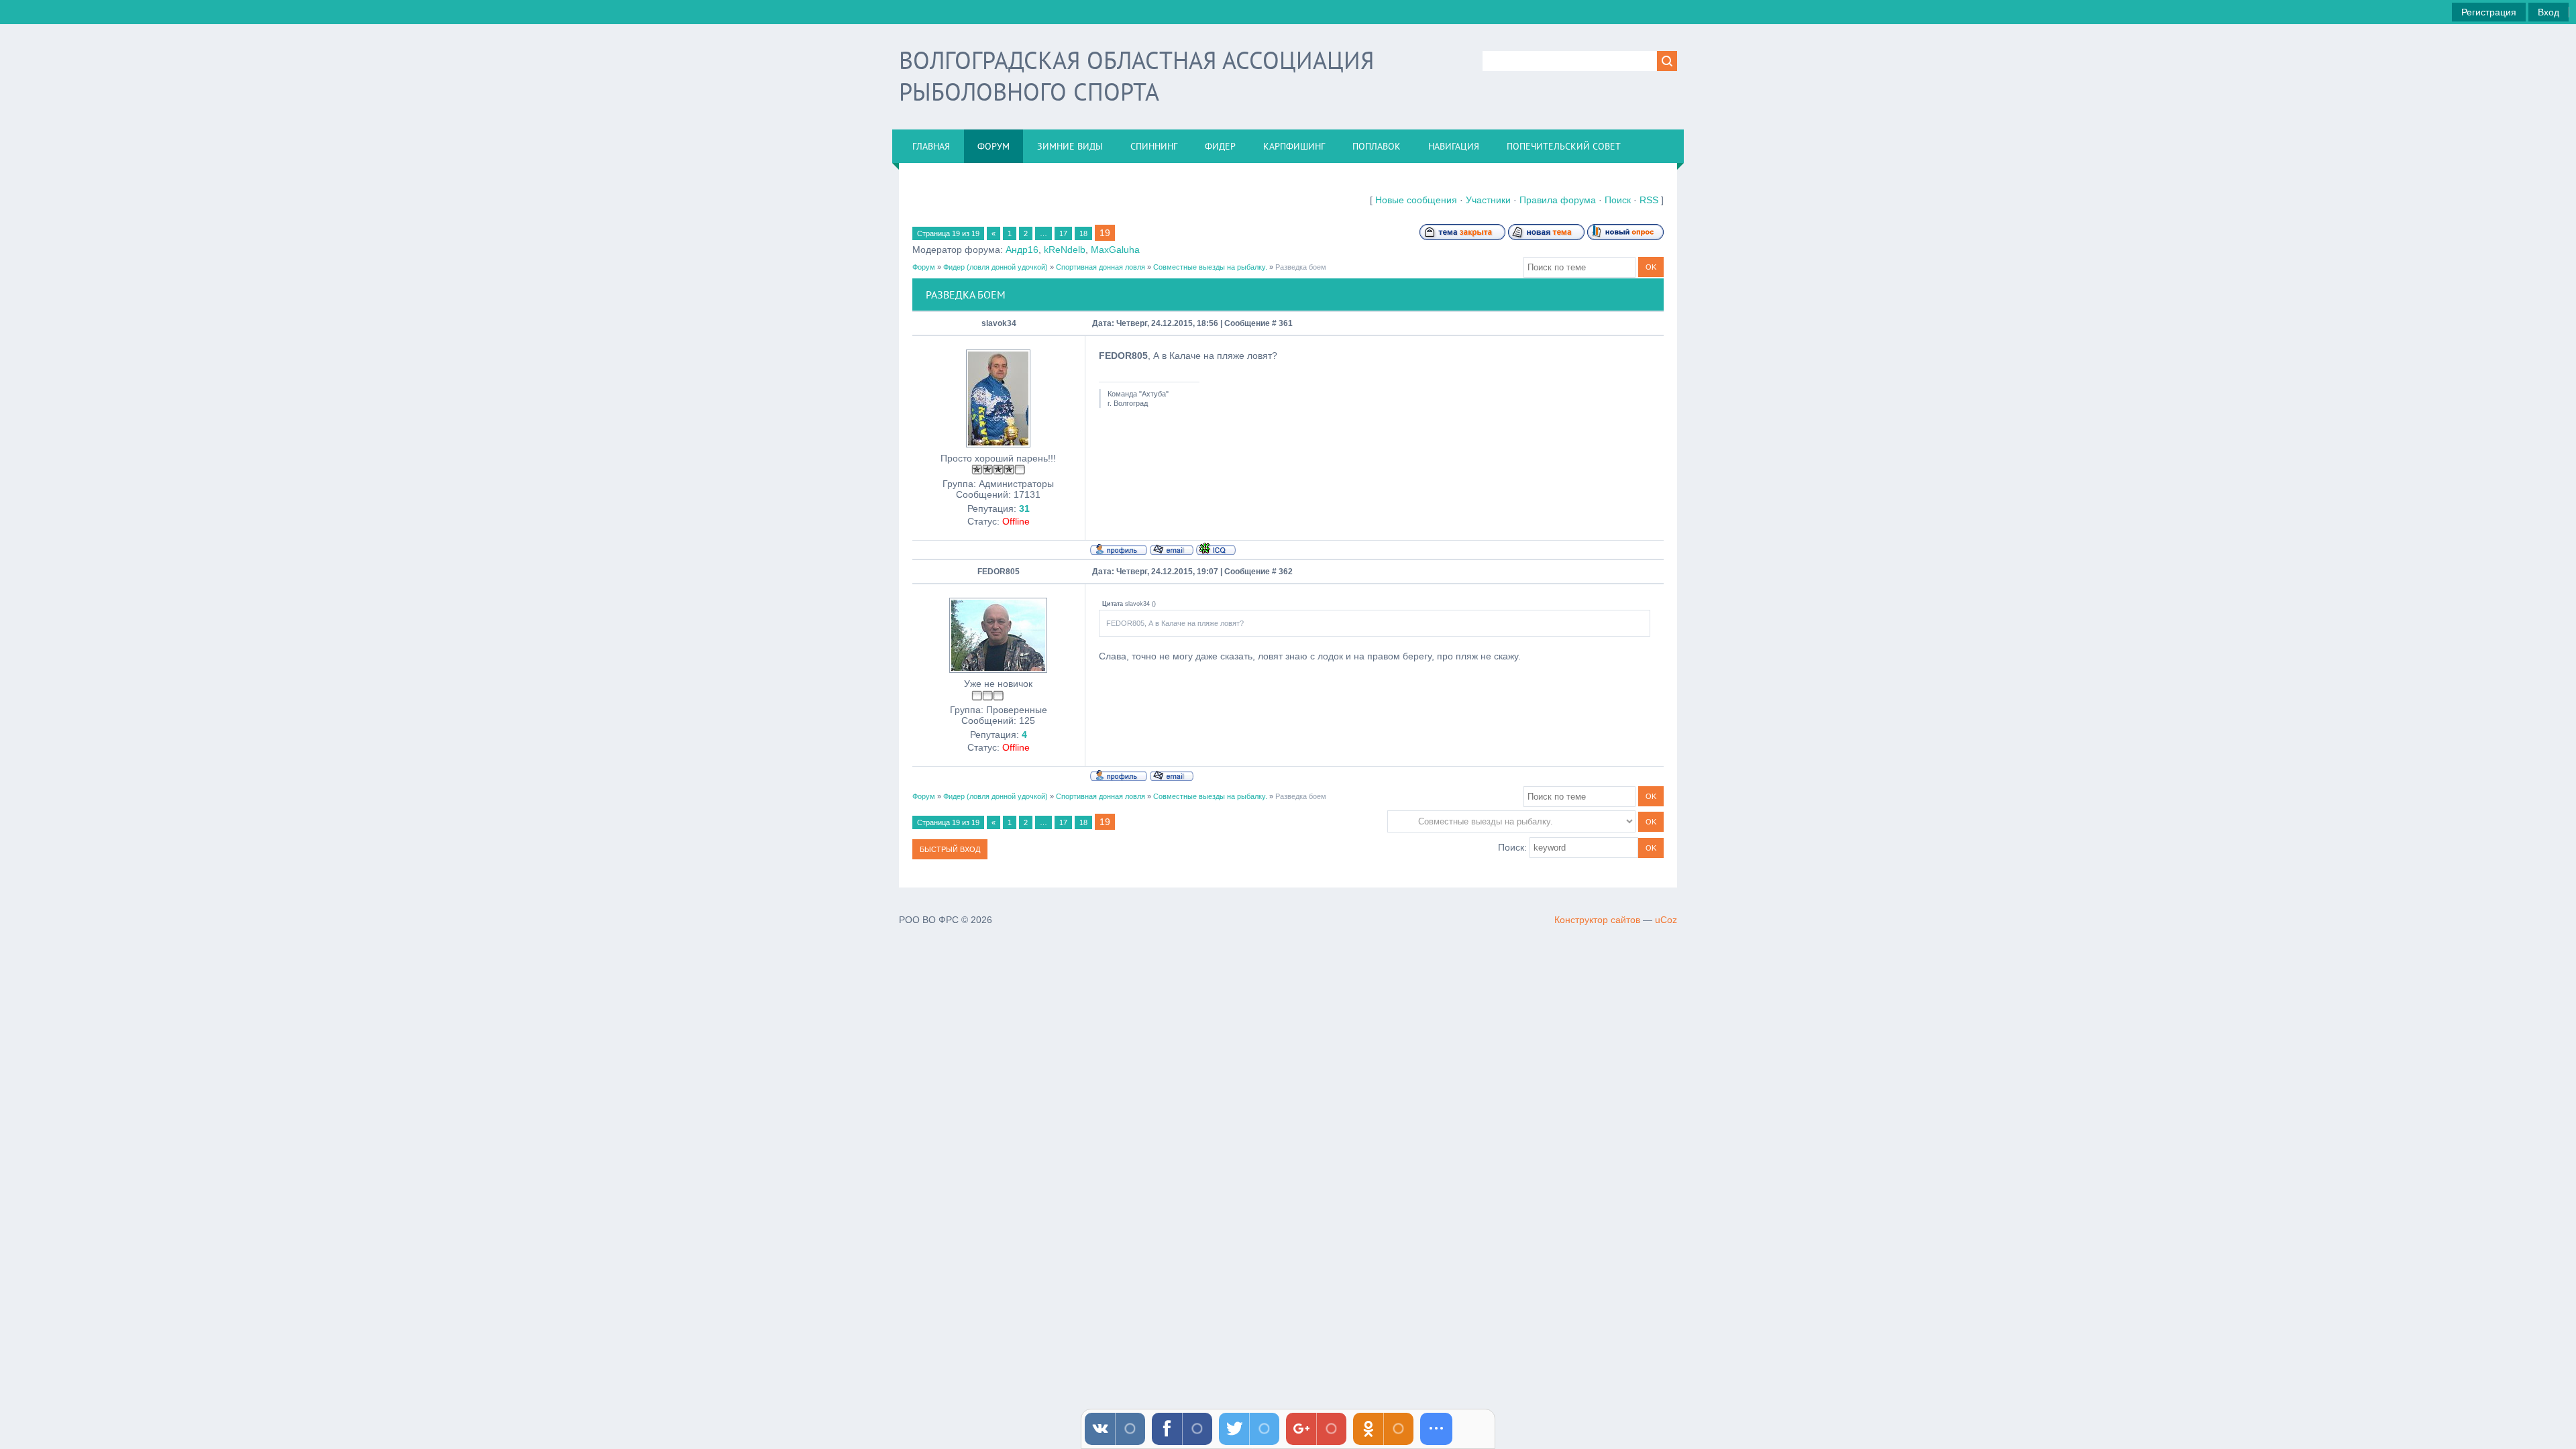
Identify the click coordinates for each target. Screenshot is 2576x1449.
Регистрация (2489, 12)
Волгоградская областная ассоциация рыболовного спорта (1136, 76)
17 (1063, 233)
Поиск (1618, 200)
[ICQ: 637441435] (1216, 549)
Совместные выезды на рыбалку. (1210, 267)
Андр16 (1022, 250)
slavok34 (999, 323)
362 (1286, 572)
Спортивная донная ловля (1101, 267)
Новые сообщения (1416, 200)
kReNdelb (1065, 250)
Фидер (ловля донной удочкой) (996, 267)
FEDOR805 (999, 572)
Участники (1488, 200)
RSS (1649, 200)
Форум (924, 267)
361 (1286, 323)
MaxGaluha (1115, 250)
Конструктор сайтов (1597, 920)
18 (1083, 233)
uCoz (1666, 920)
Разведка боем (1301, 267)
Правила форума (1558, 200)
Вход (2548, 12)
